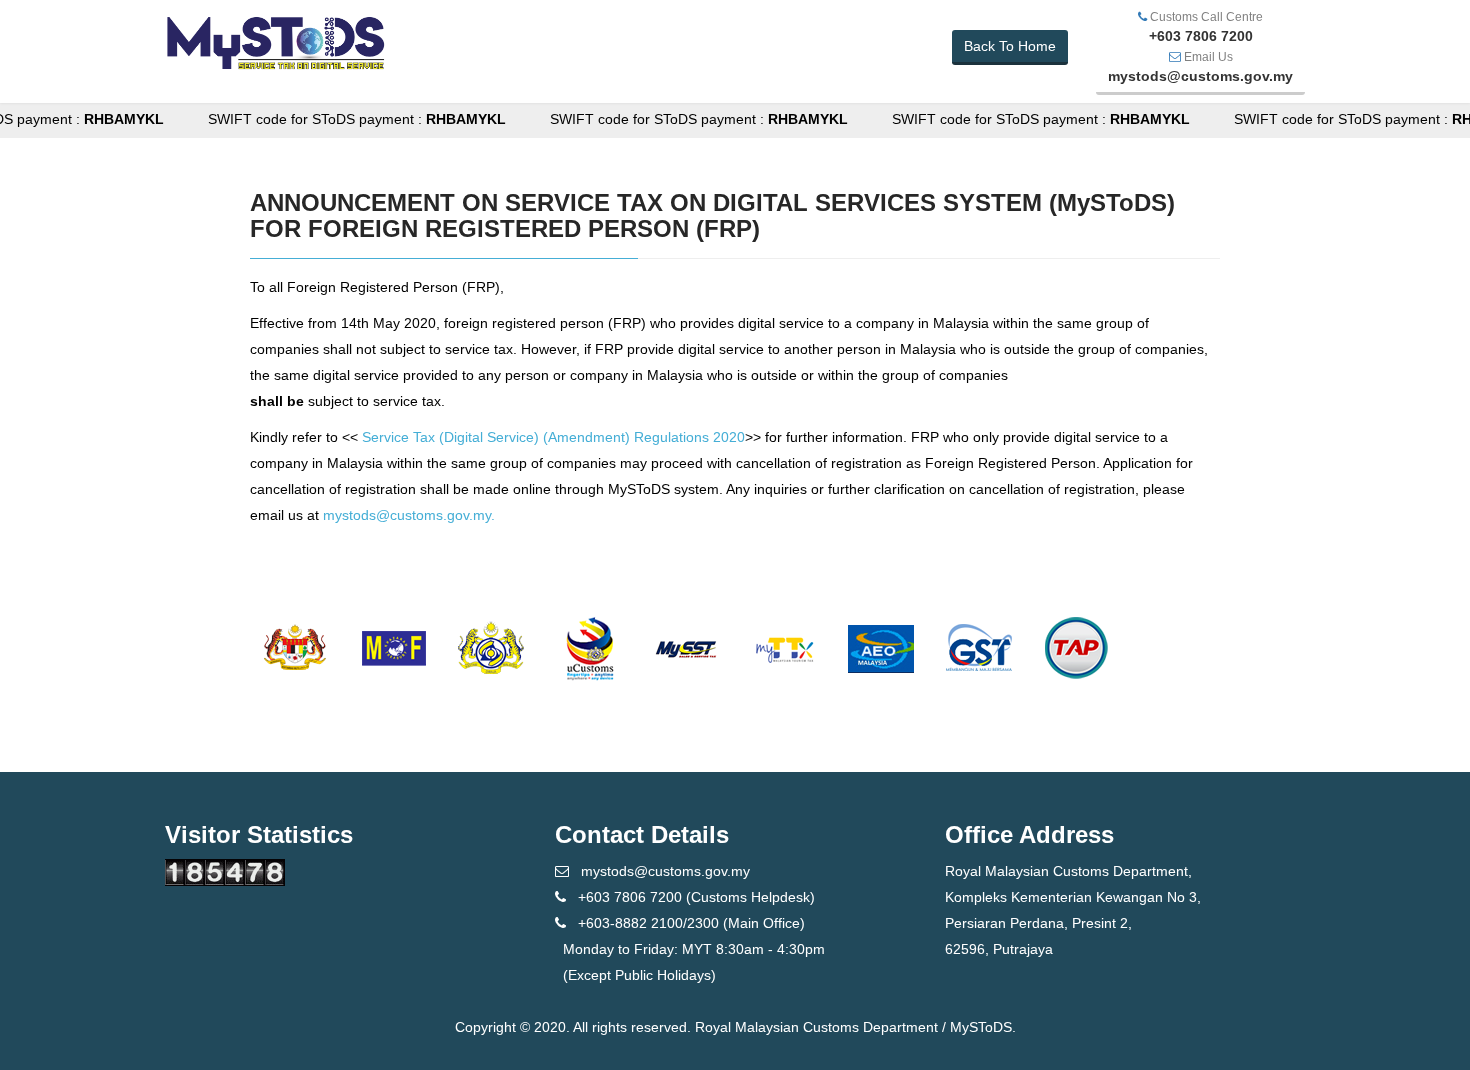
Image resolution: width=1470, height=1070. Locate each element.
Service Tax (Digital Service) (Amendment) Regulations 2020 (553, 437)
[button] (1010, 47)
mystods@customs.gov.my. (409, 515)
